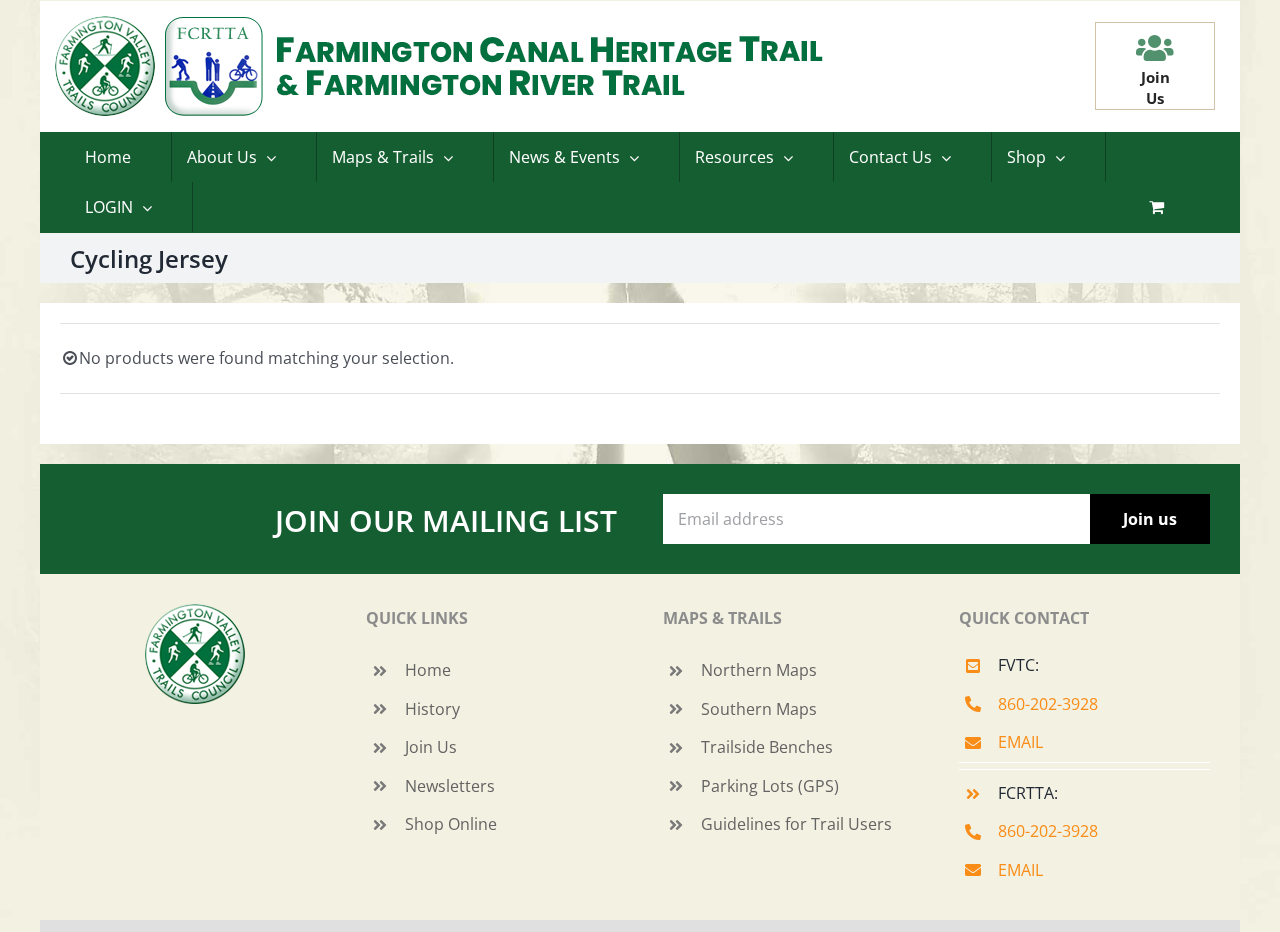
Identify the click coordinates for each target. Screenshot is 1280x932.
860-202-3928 (1048, 704)
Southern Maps (759, 709)
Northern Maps (759, 670)
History (432, 709)
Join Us (431, 747)
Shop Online (451, 824)
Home (428, 670)
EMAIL (1020, 742)
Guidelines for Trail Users (796, 824)
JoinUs (1155, 87)
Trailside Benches (767, 747)
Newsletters (450, 786)
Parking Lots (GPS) (770, 786)
